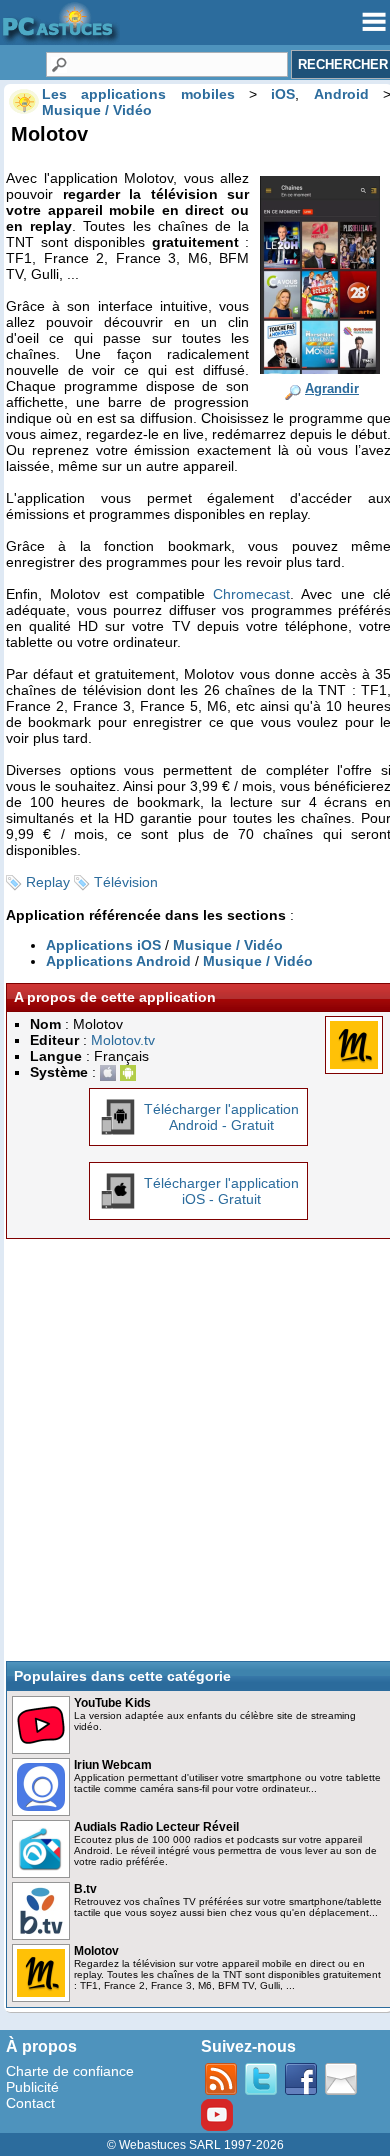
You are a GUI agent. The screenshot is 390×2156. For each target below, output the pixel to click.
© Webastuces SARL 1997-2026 (195, 2145)
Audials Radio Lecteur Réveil (156, 1827)
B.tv (85, 1889)
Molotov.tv (123, 1040)
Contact (30, 2103)
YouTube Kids (112, 1703)
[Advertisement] (195, 1450)
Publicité (32, 2087)
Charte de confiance (70, 2071)
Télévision (126, 882)
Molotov (96, 1951)
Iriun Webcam (113, 1765)
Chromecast (251, 594)
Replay (48, 882)
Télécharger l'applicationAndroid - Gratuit (221, 1117)
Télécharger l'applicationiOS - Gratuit (221, 1191)
